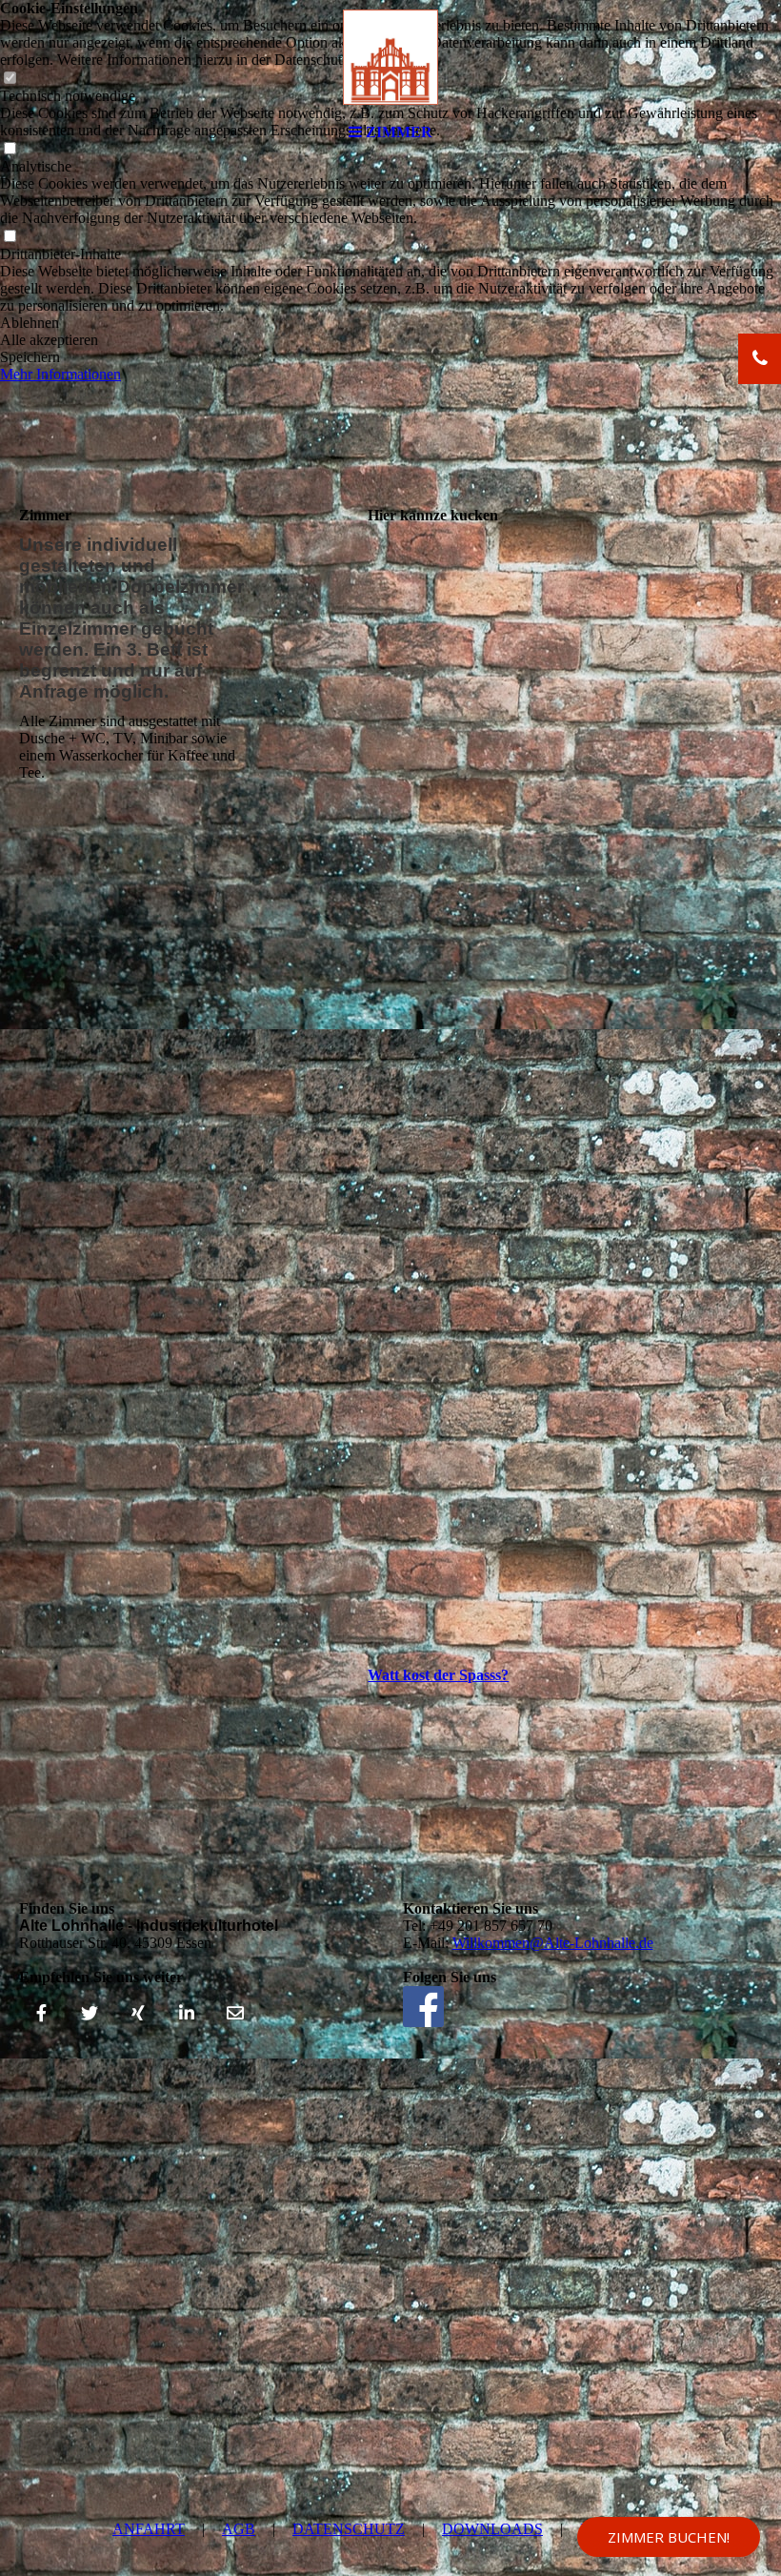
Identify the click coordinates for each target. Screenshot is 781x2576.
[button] (390, 323)
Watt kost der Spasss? (438, 1675)
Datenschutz (349, 2529)
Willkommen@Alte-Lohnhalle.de (553, 1943)
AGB (239, 2529)
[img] (390, 57)
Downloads (492, 2529)
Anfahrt (149, 2529)
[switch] (10, 237)
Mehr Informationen (60, 374)
